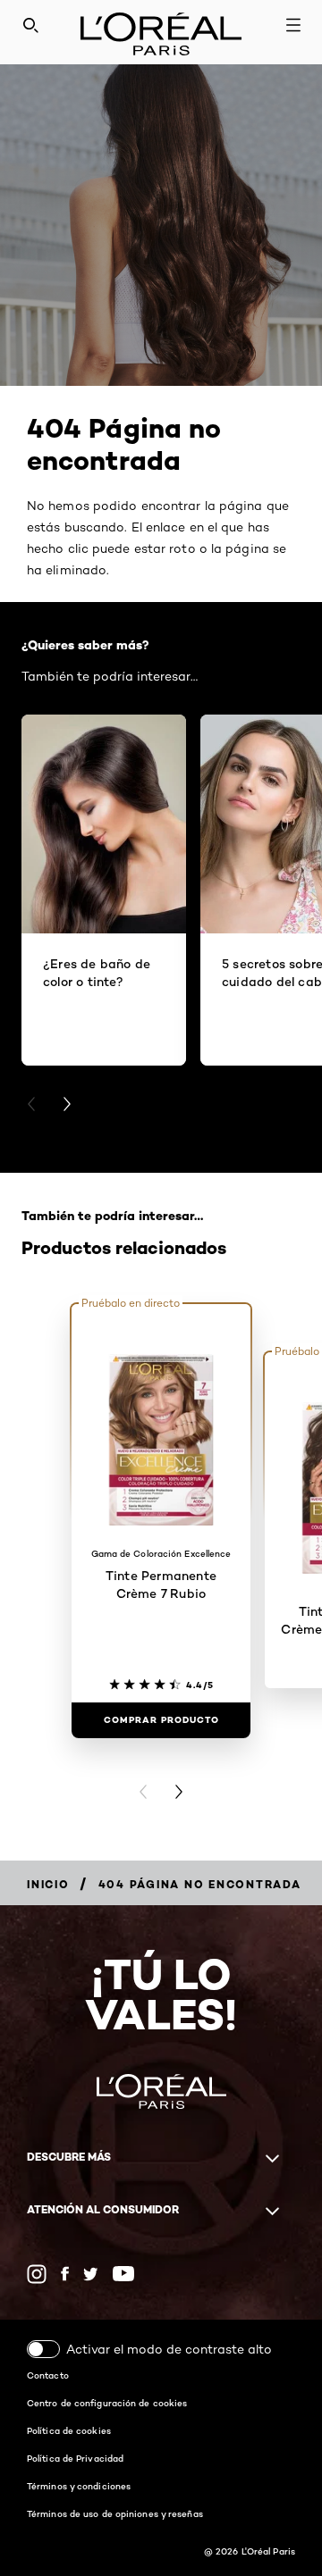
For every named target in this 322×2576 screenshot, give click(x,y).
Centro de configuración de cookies (107, 2403)
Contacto (48, 2375)
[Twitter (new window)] (91, 2274)
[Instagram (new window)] (37, 2274)
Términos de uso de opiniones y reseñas (115, 2513)
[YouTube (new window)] (123, 2274)
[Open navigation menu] (293, 25)
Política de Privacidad (75, 2458)
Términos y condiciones (79, 2486)
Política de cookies (69, 2430)
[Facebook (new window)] (65, 2274)
